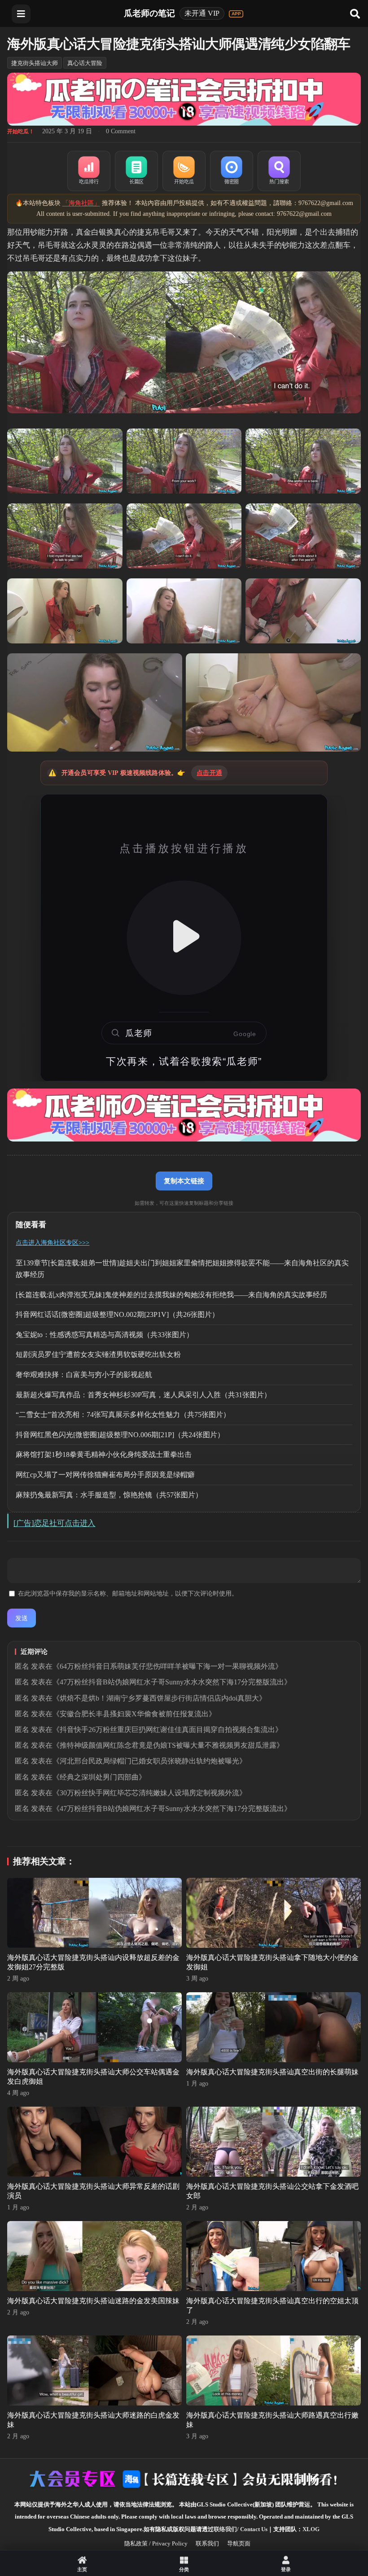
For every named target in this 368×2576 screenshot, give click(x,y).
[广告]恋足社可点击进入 (54, 1523)
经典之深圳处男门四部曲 (99, 1777)
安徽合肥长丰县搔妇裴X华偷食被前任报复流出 (134, 1714)
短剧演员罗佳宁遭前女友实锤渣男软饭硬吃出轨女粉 (98, 1354)
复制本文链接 (184, 1181)
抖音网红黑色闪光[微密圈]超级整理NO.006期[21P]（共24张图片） (120, 1435)
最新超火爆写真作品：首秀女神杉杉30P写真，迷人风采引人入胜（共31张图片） (143, 1395)
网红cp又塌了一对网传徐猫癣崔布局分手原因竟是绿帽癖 (105, 1475)
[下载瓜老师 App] (236, 14)
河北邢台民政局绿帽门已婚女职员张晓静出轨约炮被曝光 (149, 1761)
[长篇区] (136, 171)
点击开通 (209, 773)
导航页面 (239, 2543)
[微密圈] (232, 171)
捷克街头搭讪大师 (35, 63)
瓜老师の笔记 (149, 13)
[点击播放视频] (184, 938)
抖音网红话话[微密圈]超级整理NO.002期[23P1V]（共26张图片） (117, 1314)
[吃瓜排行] (89, 171)
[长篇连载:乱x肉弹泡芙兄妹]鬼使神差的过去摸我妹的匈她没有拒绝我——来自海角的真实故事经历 (171, 1295)
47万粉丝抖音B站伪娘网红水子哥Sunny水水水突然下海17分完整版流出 (172, 1682)
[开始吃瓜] (184, 171)
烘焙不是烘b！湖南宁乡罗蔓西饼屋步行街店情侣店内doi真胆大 (159, 1698)
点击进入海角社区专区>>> (53, 1243)
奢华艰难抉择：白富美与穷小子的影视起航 (84, 1375)
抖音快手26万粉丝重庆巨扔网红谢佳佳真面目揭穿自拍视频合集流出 (167, 1730)
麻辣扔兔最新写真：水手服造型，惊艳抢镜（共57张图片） (109, 1495)
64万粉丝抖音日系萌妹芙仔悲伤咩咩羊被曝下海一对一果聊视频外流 (167, 1666)
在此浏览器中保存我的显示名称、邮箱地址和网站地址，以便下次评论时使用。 (128, 1594)
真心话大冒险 (85, 63)
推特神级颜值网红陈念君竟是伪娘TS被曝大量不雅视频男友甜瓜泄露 (168, 1745)
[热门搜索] (279, 171)
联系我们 (207, 2543)
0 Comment (121, 131)
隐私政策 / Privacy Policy (156, 2543)
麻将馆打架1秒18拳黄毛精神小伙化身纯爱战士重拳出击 (104, 1454)
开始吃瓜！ (21, 131)
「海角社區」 (81, 203)
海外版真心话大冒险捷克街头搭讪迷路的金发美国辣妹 (93, 2301)
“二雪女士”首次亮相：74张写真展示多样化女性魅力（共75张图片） (123, 1415)
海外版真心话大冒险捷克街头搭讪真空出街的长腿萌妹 (272, 2072)
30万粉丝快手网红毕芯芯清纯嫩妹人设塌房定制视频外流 (149, 1793)
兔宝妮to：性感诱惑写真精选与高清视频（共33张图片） (105, 1335)
